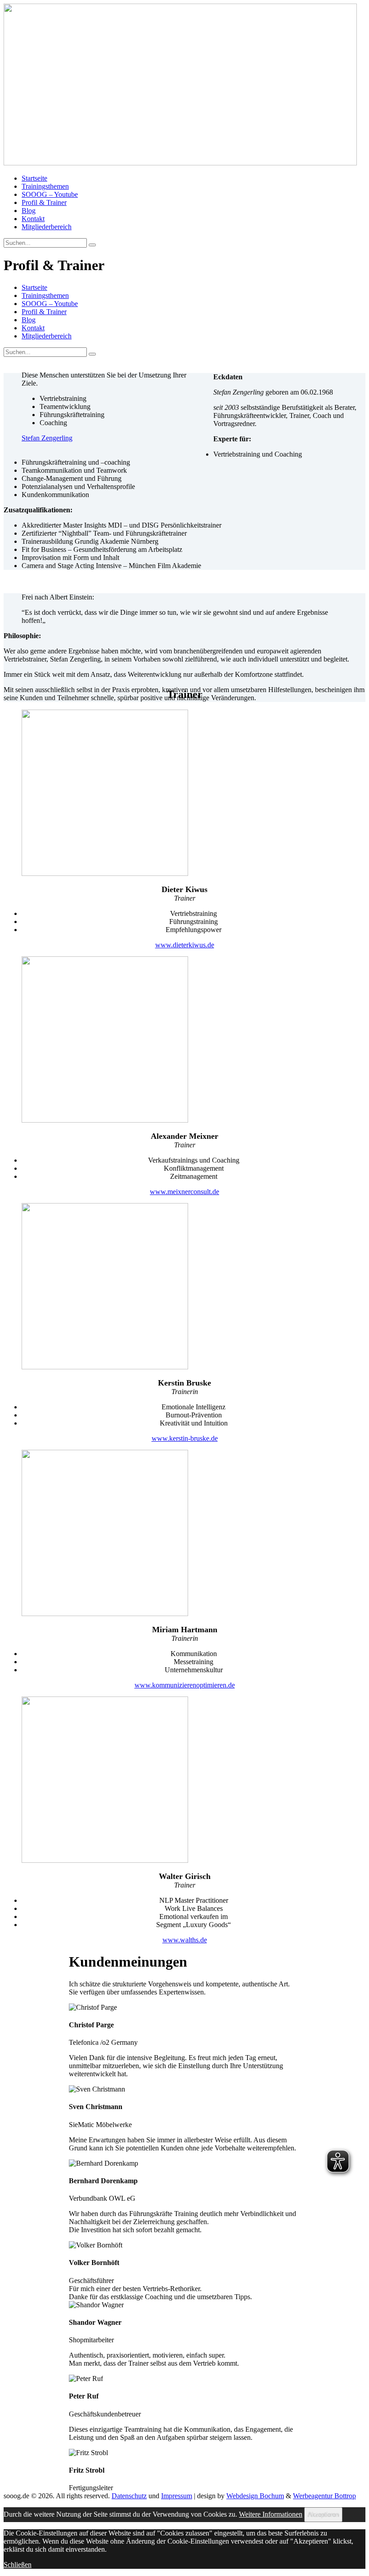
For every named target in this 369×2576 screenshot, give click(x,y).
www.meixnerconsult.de (184, 1192)
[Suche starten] (92, 354)
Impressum (177, 2496)
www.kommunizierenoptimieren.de (185, 1685)
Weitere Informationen (271, 2514)
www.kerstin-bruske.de (185, 1438)
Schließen (18, 2565)
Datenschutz (129, 2496)
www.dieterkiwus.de (185, 945)
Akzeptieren (323, 2515)
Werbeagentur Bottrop (324, 2496)
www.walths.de (185, 1940)
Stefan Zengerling (47, 438)
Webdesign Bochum (255, 2496)
